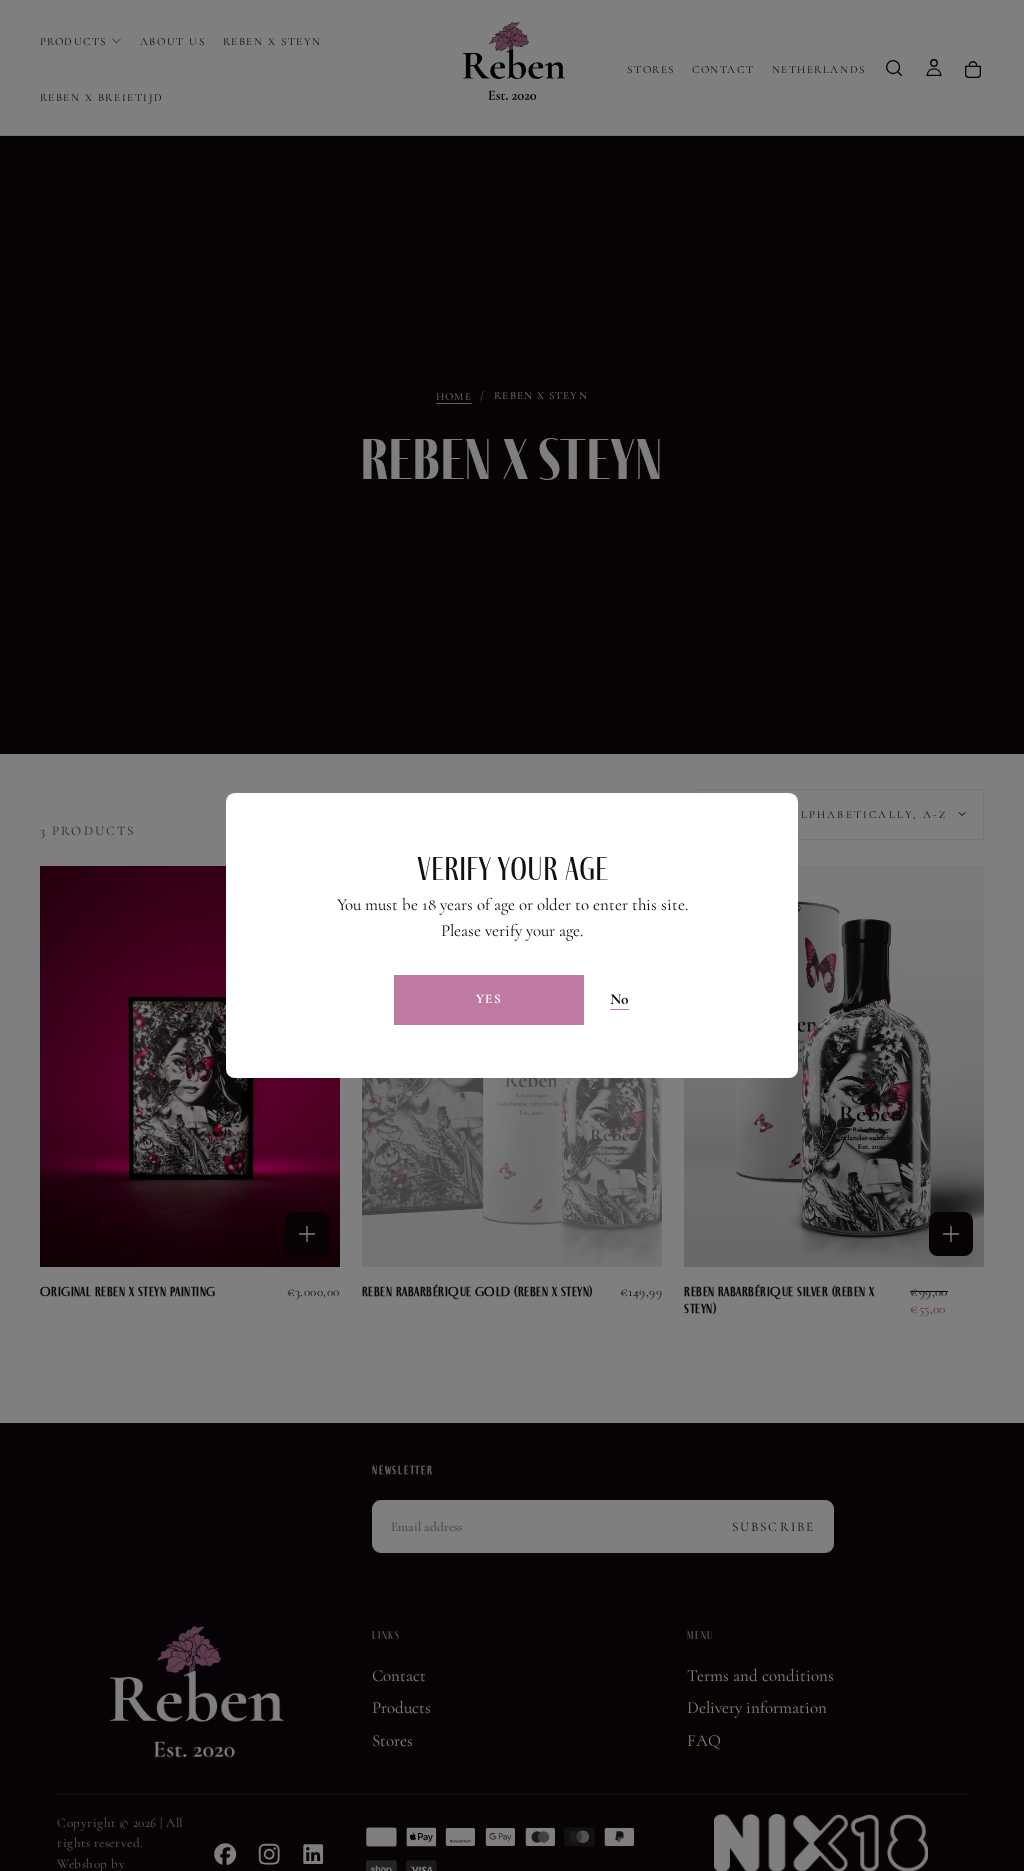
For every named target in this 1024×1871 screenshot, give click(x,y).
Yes (489, 999)
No (620, 999)
